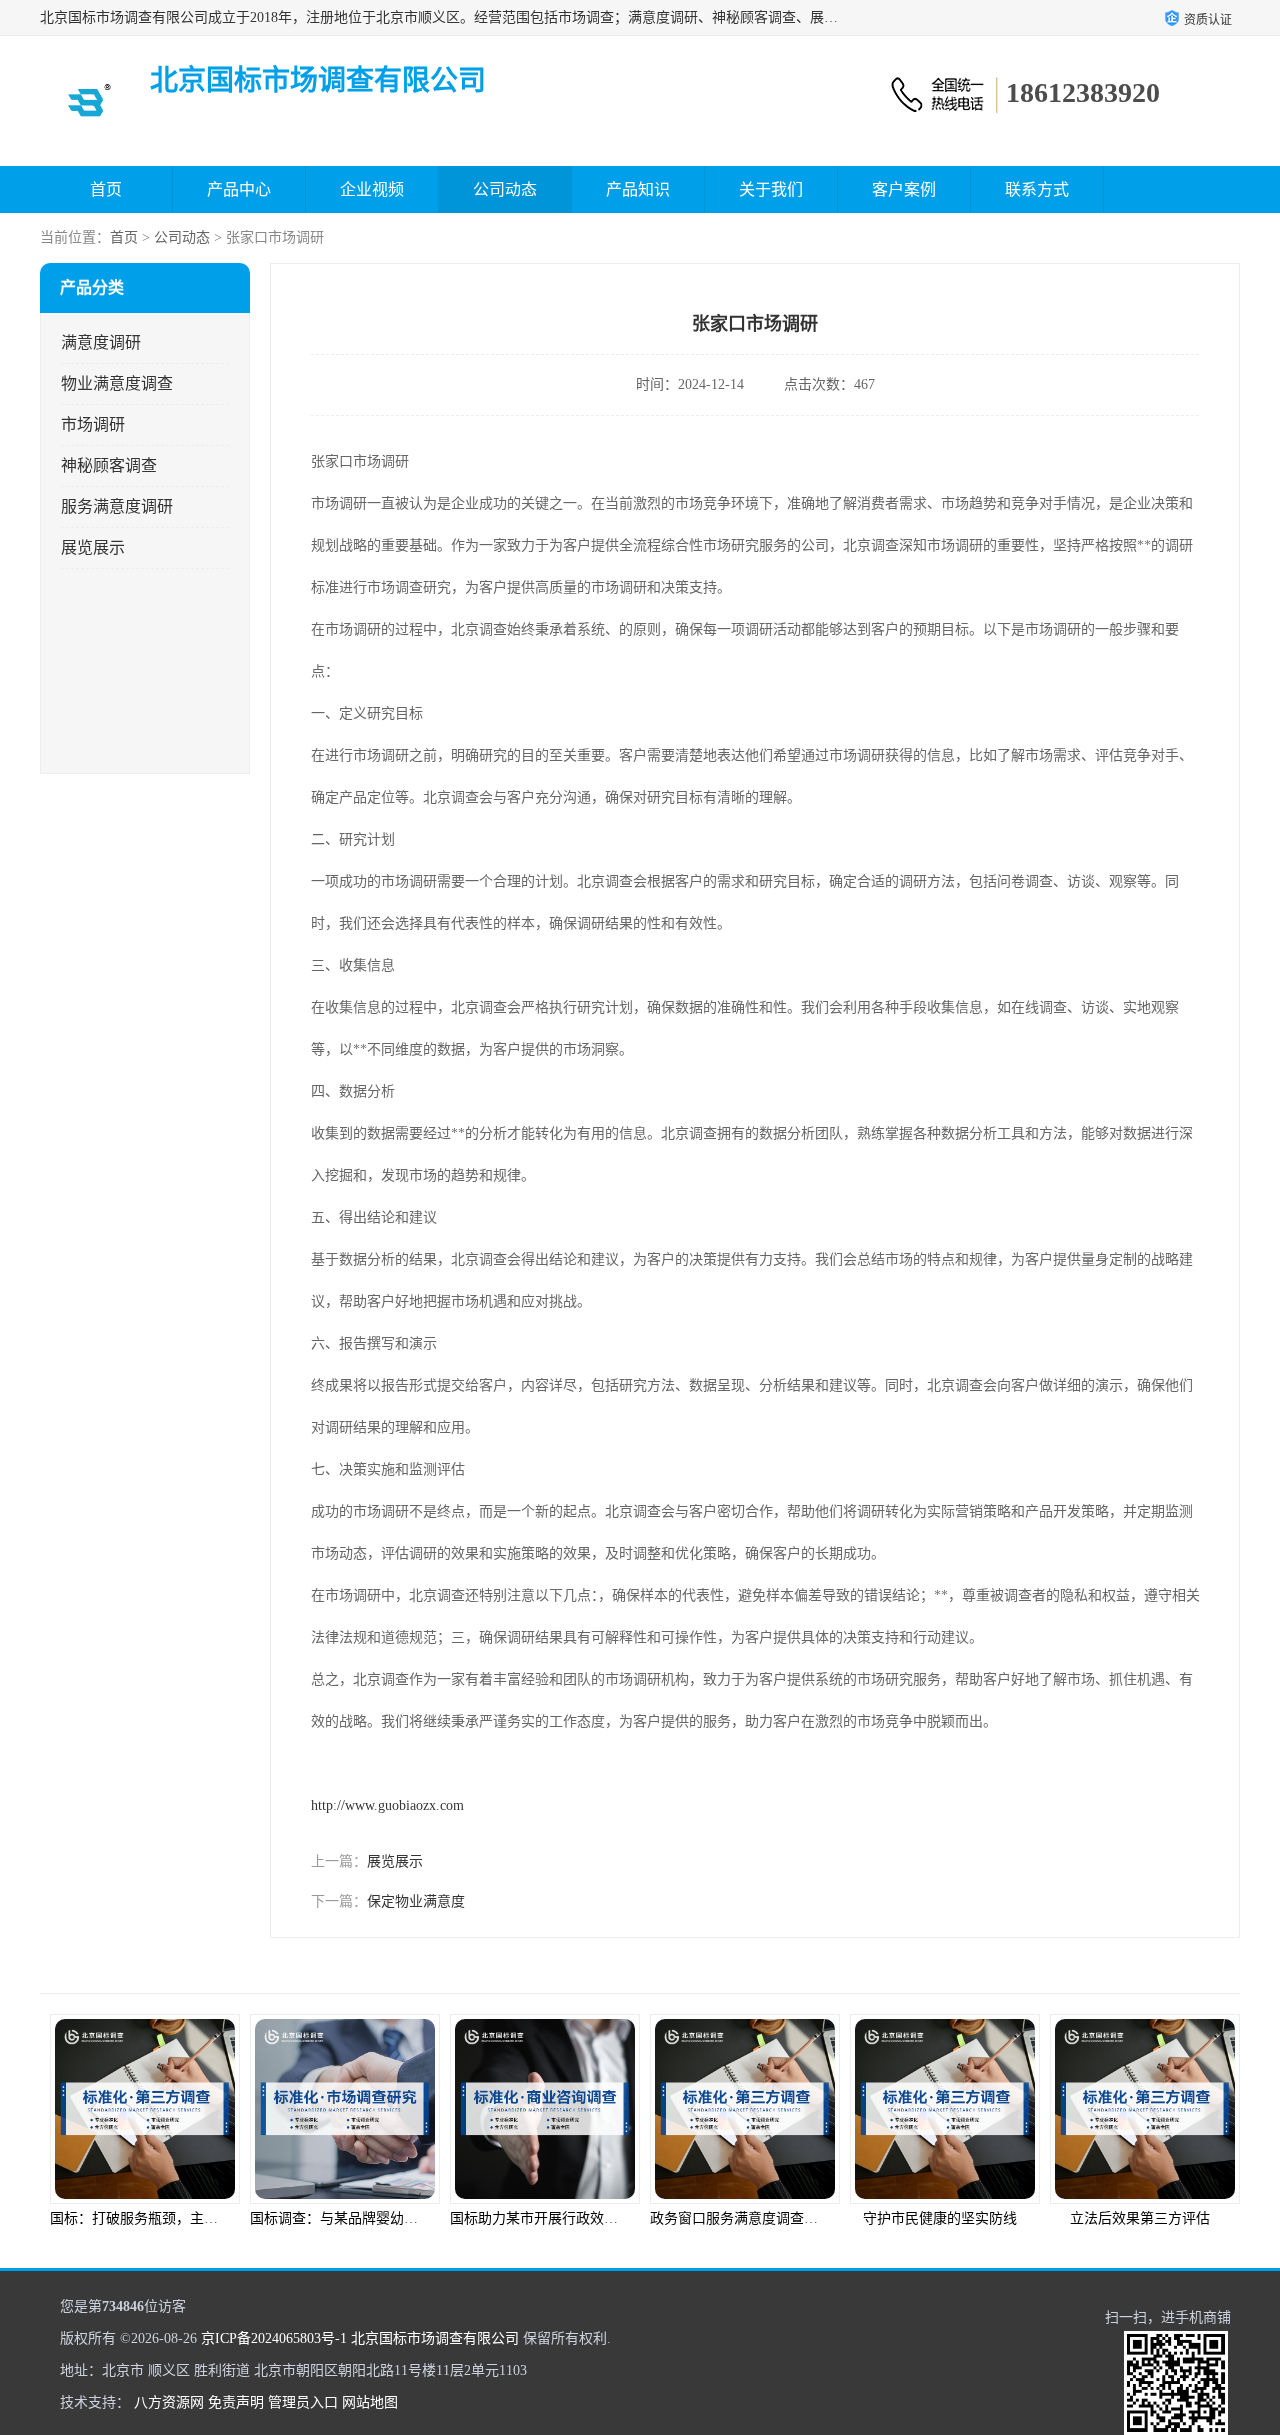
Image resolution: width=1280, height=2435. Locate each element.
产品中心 (239, 189)
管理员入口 (303, 2402)
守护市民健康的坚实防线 (740, 2218)
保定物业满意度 (416, 1901)
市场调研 (93, 424)
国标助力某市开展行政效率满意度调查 (369, 2218)
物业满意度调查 (117, 383)
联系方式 (1037, 189)
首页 (106, 189)
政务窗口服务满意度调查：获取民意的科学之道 (597, 2218)
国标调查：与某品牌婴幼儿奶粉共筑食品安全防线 (204, 2218)
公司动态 (505, 189)
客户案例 (904, 189)
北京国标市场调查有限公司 (435, 2338)
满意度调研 (101, 342)
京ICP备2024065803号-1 (274, 2338)
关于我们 (771, 189)
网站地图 (370, 2402)
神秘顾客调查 (109, 465)
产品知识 (638, 189)
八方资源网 (169, 2402)
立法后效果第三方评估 (940, 2218)
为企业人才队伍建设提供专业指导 (1155, 2218)
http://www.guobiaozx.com (387, 1805)
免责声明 (236, 2402)
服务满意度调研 (117, 506)
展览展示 (93, 547)
